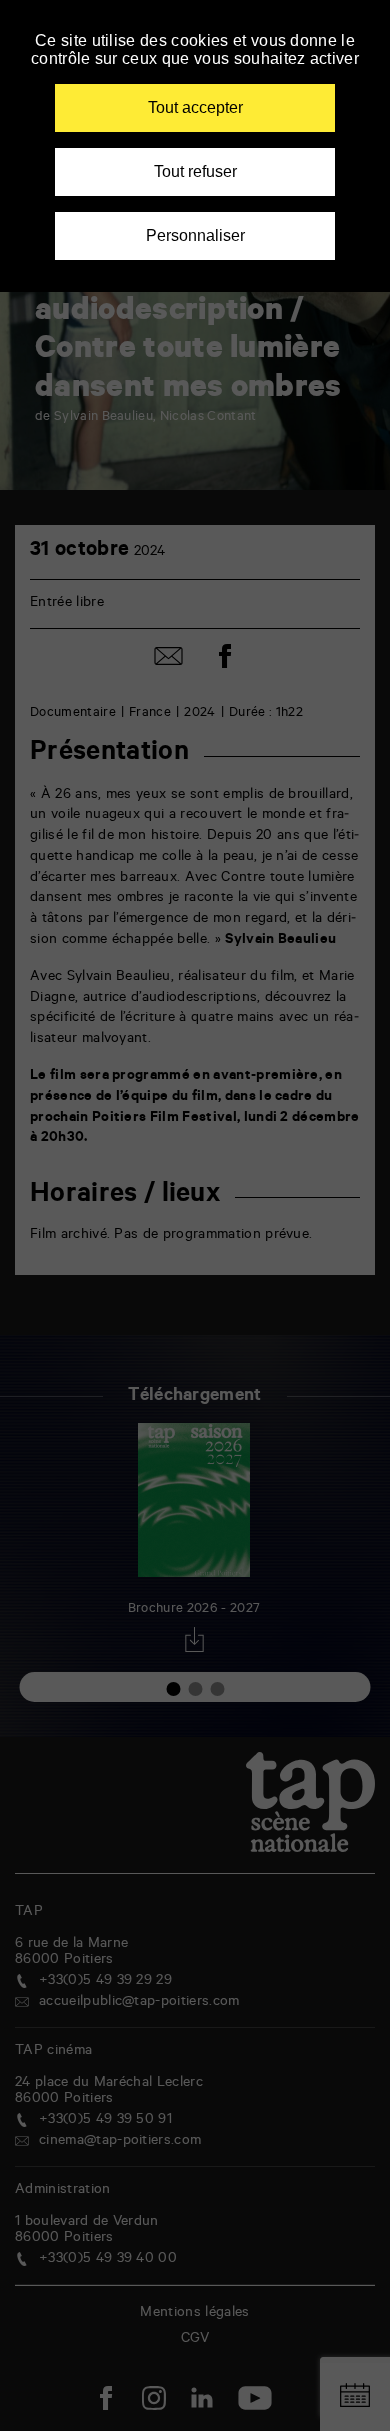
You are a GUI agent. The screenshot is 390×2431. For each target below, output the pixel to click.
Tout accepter (195, 107)
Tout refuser (195, 171)
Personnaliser (195, 235)
